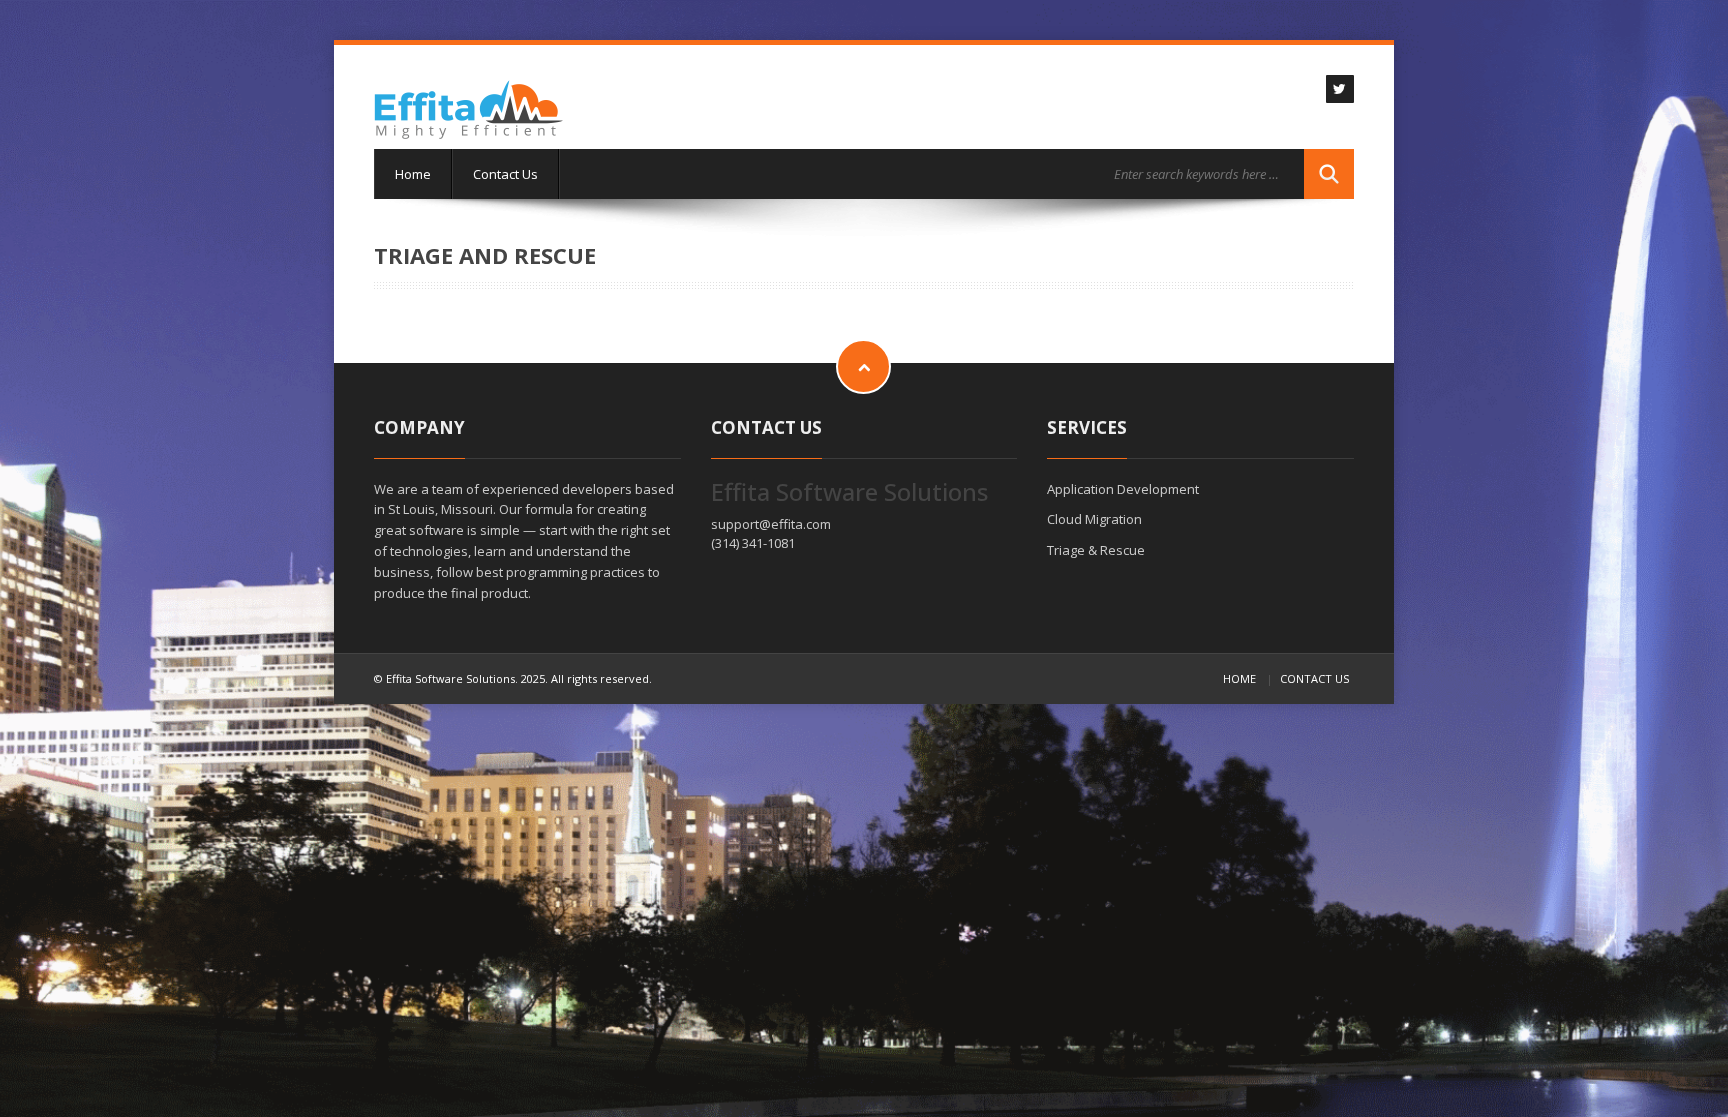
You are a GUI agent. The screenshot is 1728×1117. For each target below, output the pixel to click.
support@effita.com (771, 524)
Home (413, 174)
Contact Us (505, 174)
